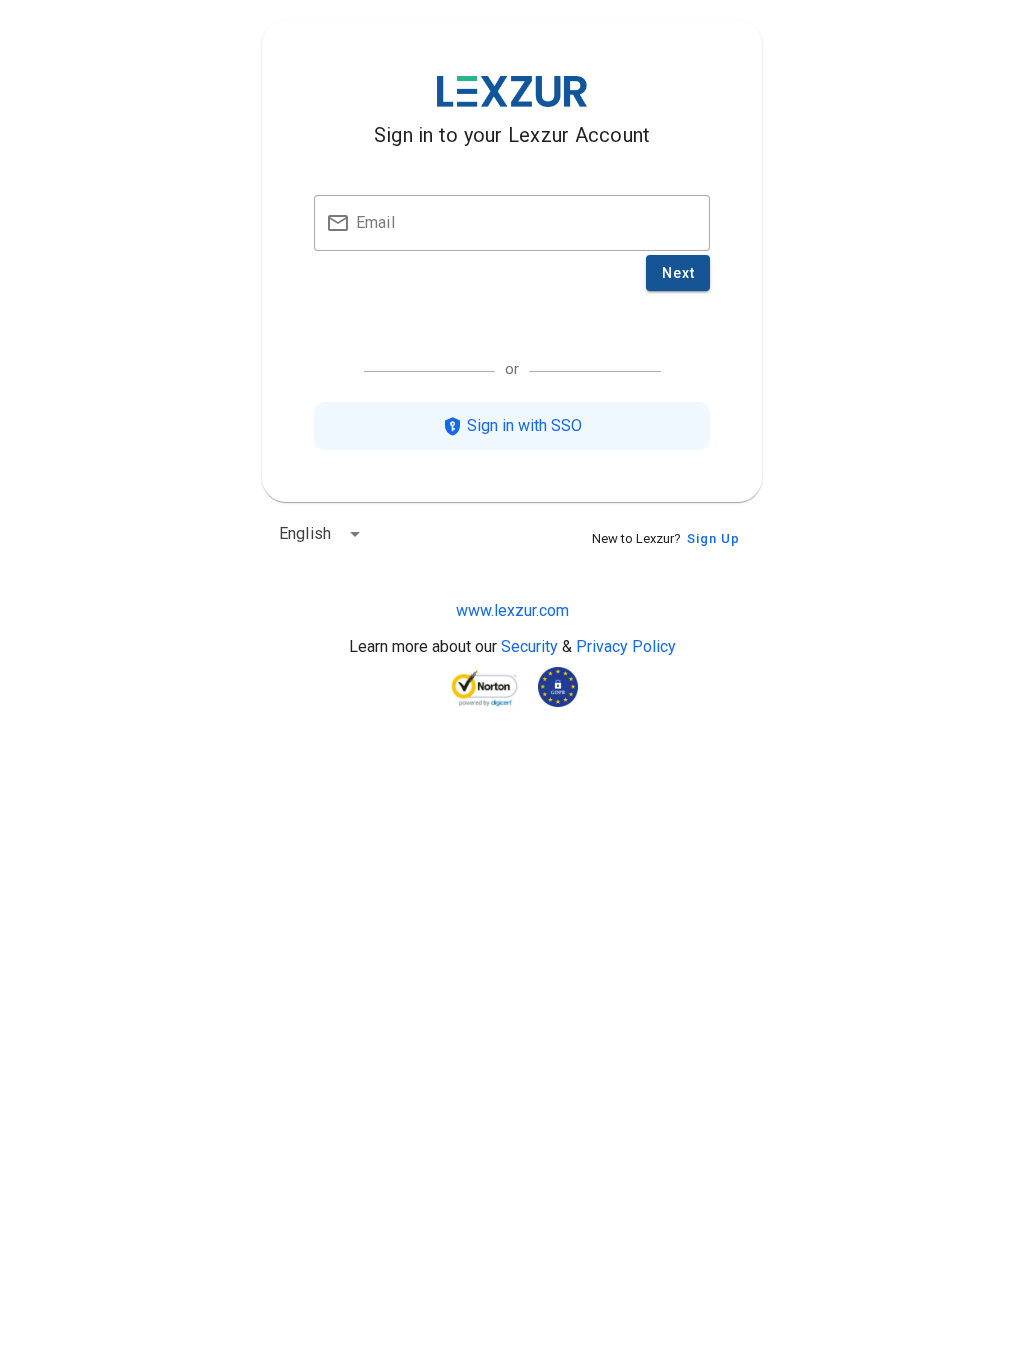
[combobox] (323, 530)
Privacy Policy (626, 646)
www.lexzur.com (512, 610)
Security (529, 646)
